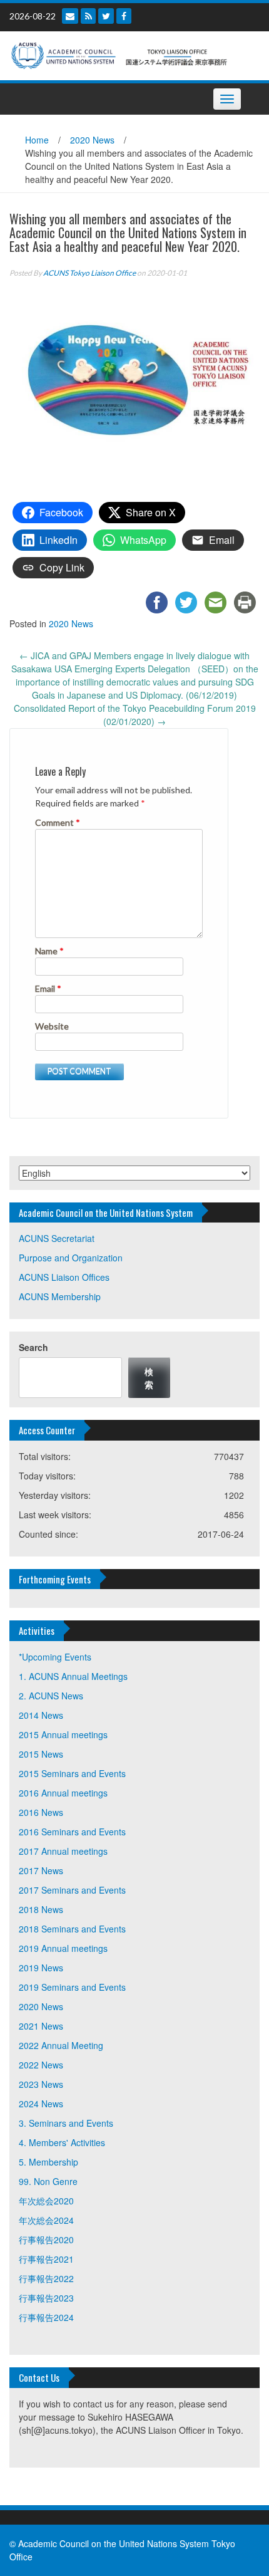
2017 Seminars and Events (72, 1890)
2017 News (41, 1870)
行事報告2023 (46, 2298)
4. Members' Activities (62, 2142)
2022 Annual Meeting (61, 2045)
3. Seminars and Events (66, 2123)
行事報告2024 (46, 2317)
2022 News (41, 2065)
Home (37, 140)
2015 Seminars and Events (72, 1773)
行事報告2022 (46, 2278)
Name (49, 951)
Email (48, 988)
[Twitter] (106, 16)
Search (33, 1347)
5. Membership (48, 2162)
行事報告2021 (46, 2259)
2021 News (41, 2026)
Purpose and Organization (71, 1258)
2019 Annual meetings (63, 1948)
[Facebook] (124, 16)
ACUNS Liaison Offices (64, 1277)
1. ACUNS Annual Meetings (73, 1676)
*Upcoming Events (55, 1657)
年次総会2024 (46, 2220)
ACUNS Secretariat (57, 1238)
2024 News (41, 2104)
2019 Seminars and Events (72, 1987)
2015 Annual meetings (63, 1734)
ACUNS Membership (60, 1296)
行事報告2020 (46, 2240)
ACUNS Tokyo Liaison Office (89, 273)
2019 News (41, 1968)
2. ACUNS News (51, 1696)
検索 (149, 1378)
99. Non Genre (48, 2181)
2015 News (41, 1754)
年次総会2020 (46, 2201)
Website (52, 1026)
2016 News (41, 1812)
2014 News (41, 1715)
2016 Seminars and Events (72, 1832)
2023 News (41, 2084)
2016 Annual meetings (63, 1793)
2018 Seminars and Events (72, 1929)
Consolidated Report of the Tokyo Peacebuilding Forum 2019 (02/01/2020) (135, 715)
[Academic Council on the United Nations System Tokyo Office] (130, 55)
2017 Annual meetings (63, 1851)
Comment (58, 822)
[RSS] (88, 16)
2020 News (92, 140)
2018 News (41, 1909)
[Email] (70, 16)
